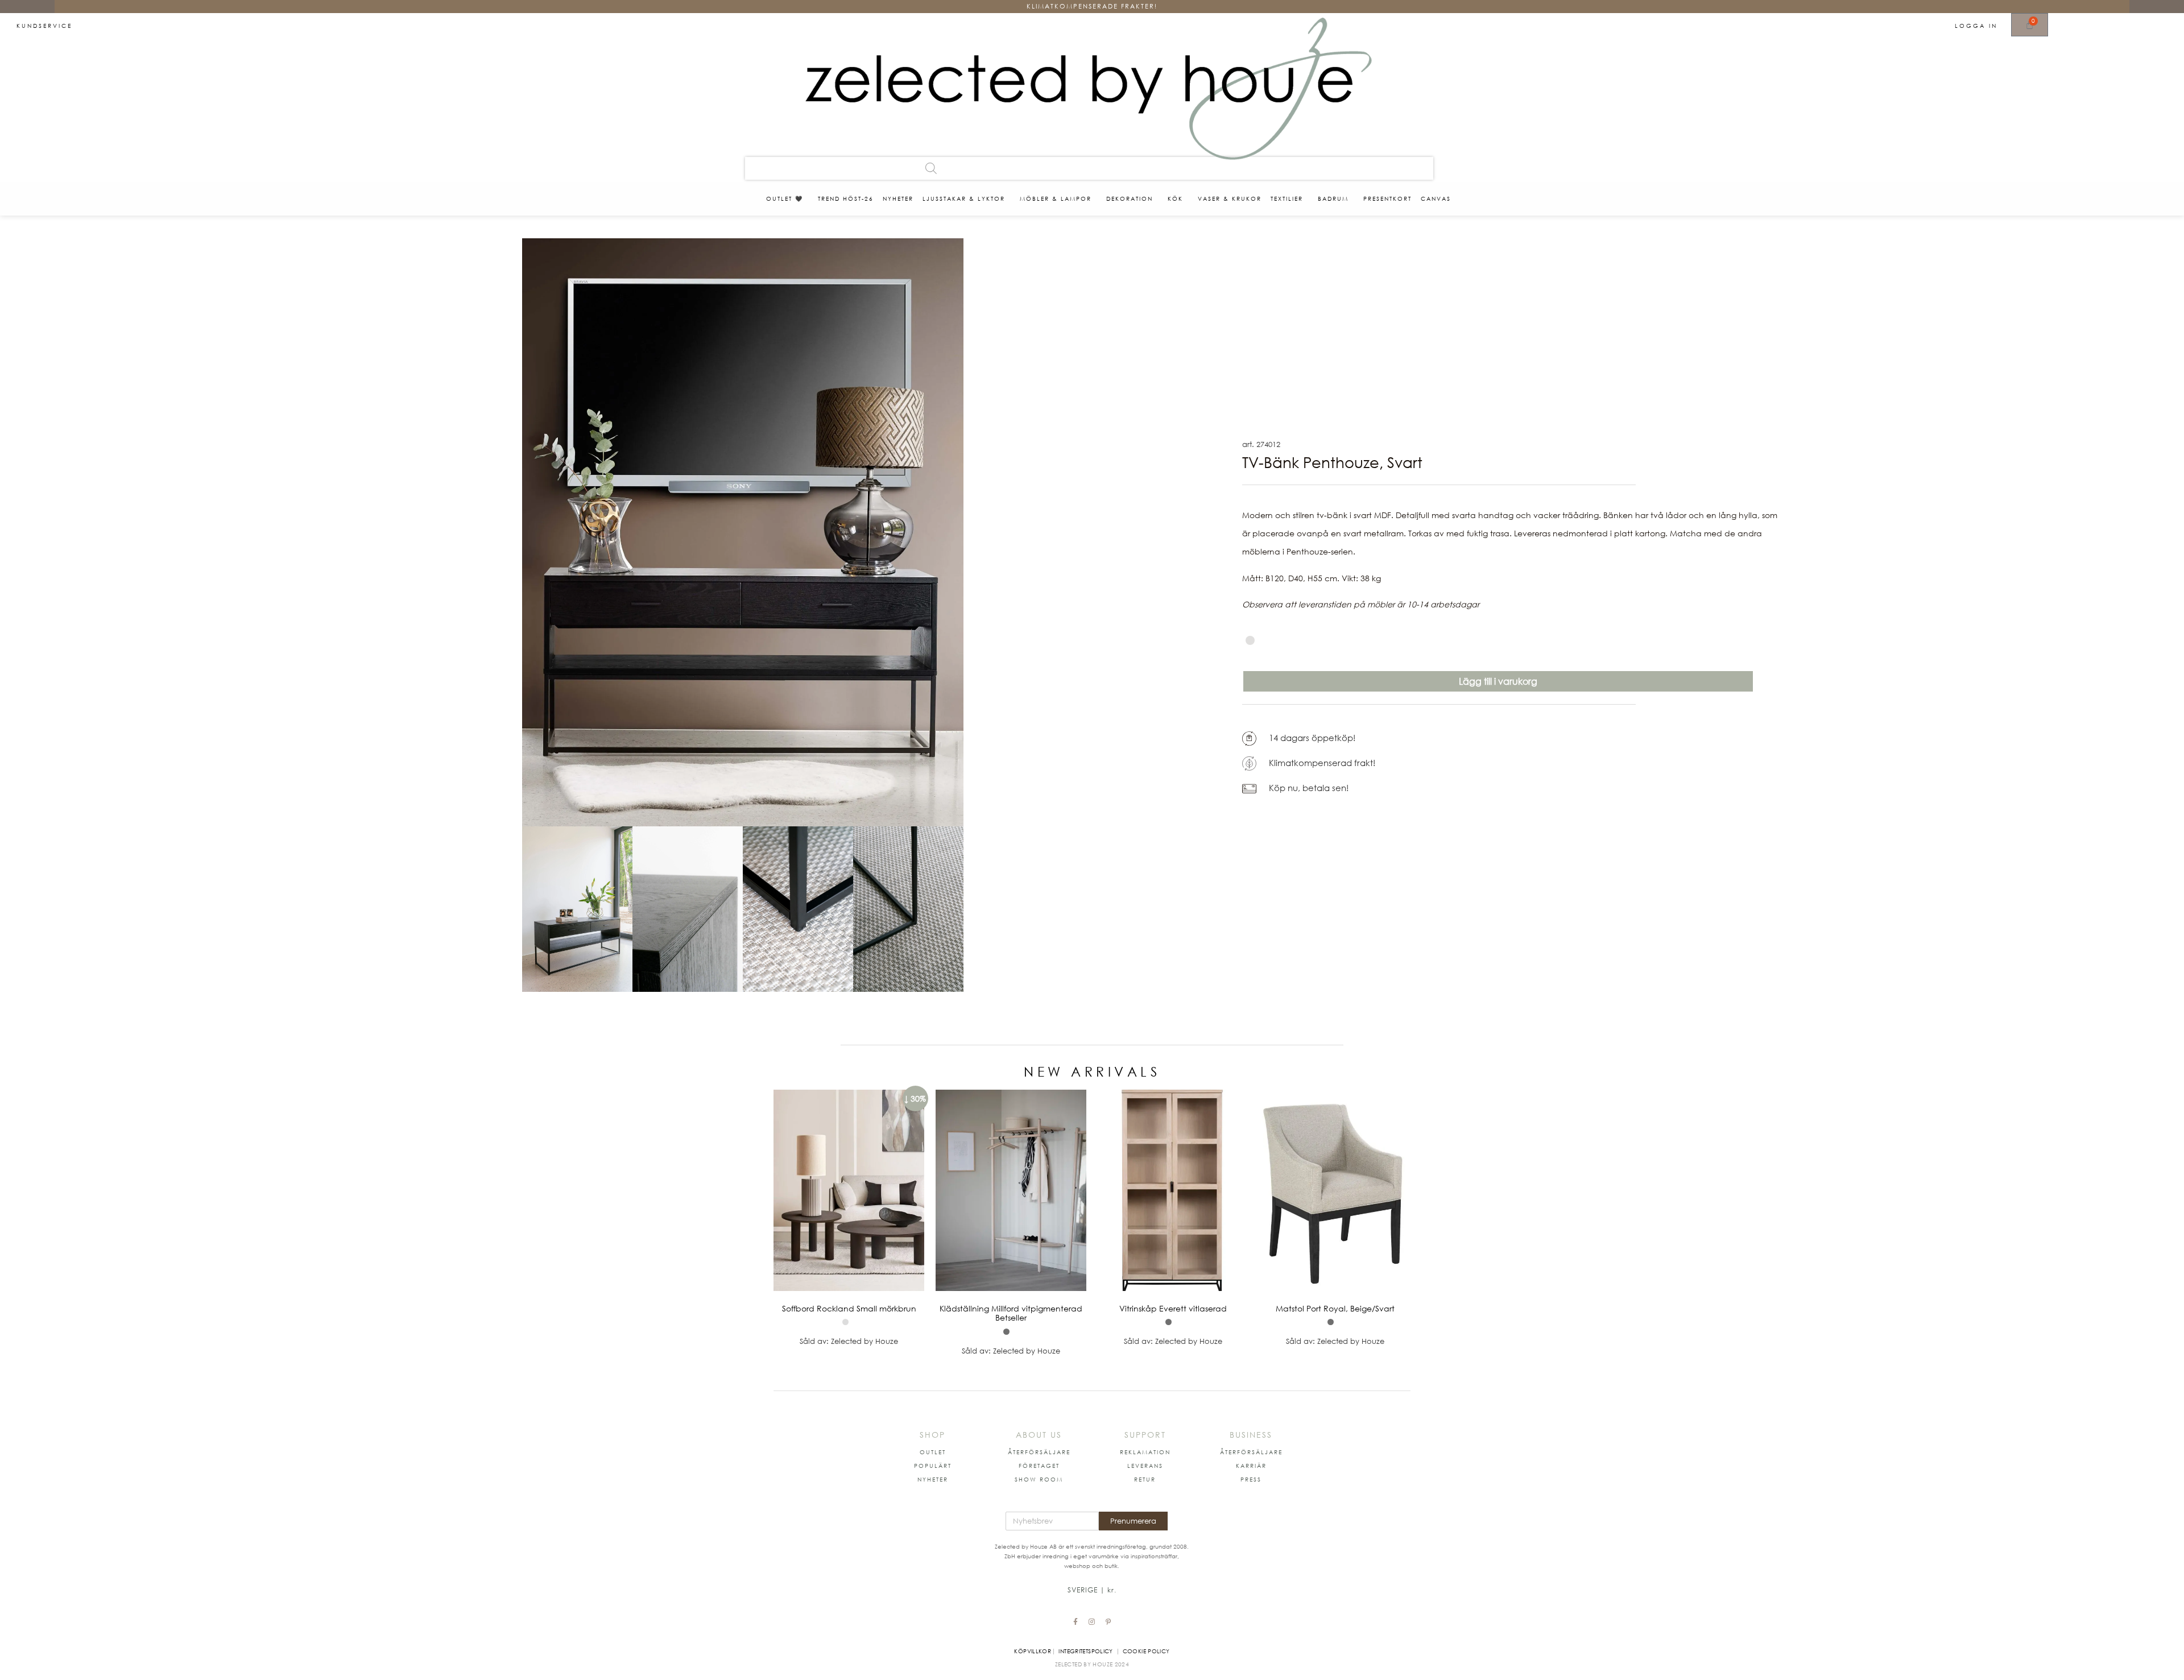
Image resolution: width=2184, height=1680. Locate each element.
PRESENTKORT (1387, 198)
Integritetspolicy (1085, 1651)
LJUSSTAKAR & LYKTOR (964, 198)
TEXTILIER (1287, 198)
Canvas (1436, 198)
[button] (933, 1452)
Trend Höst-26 (846, 198)
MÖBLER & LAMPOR (1056, 198)
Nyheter (898, 198)
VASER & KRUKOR (1230, 198)
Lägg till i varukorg (1498, 681)
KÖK (1175, 198)
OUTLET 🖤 (785, 198)
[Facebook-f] (1076, 1622)
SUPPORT (1145, 1435)
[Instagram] (1092, 1622)
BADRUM (1333, 198)
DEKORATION (1130, 198)
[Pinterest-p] (1108, 1622)
